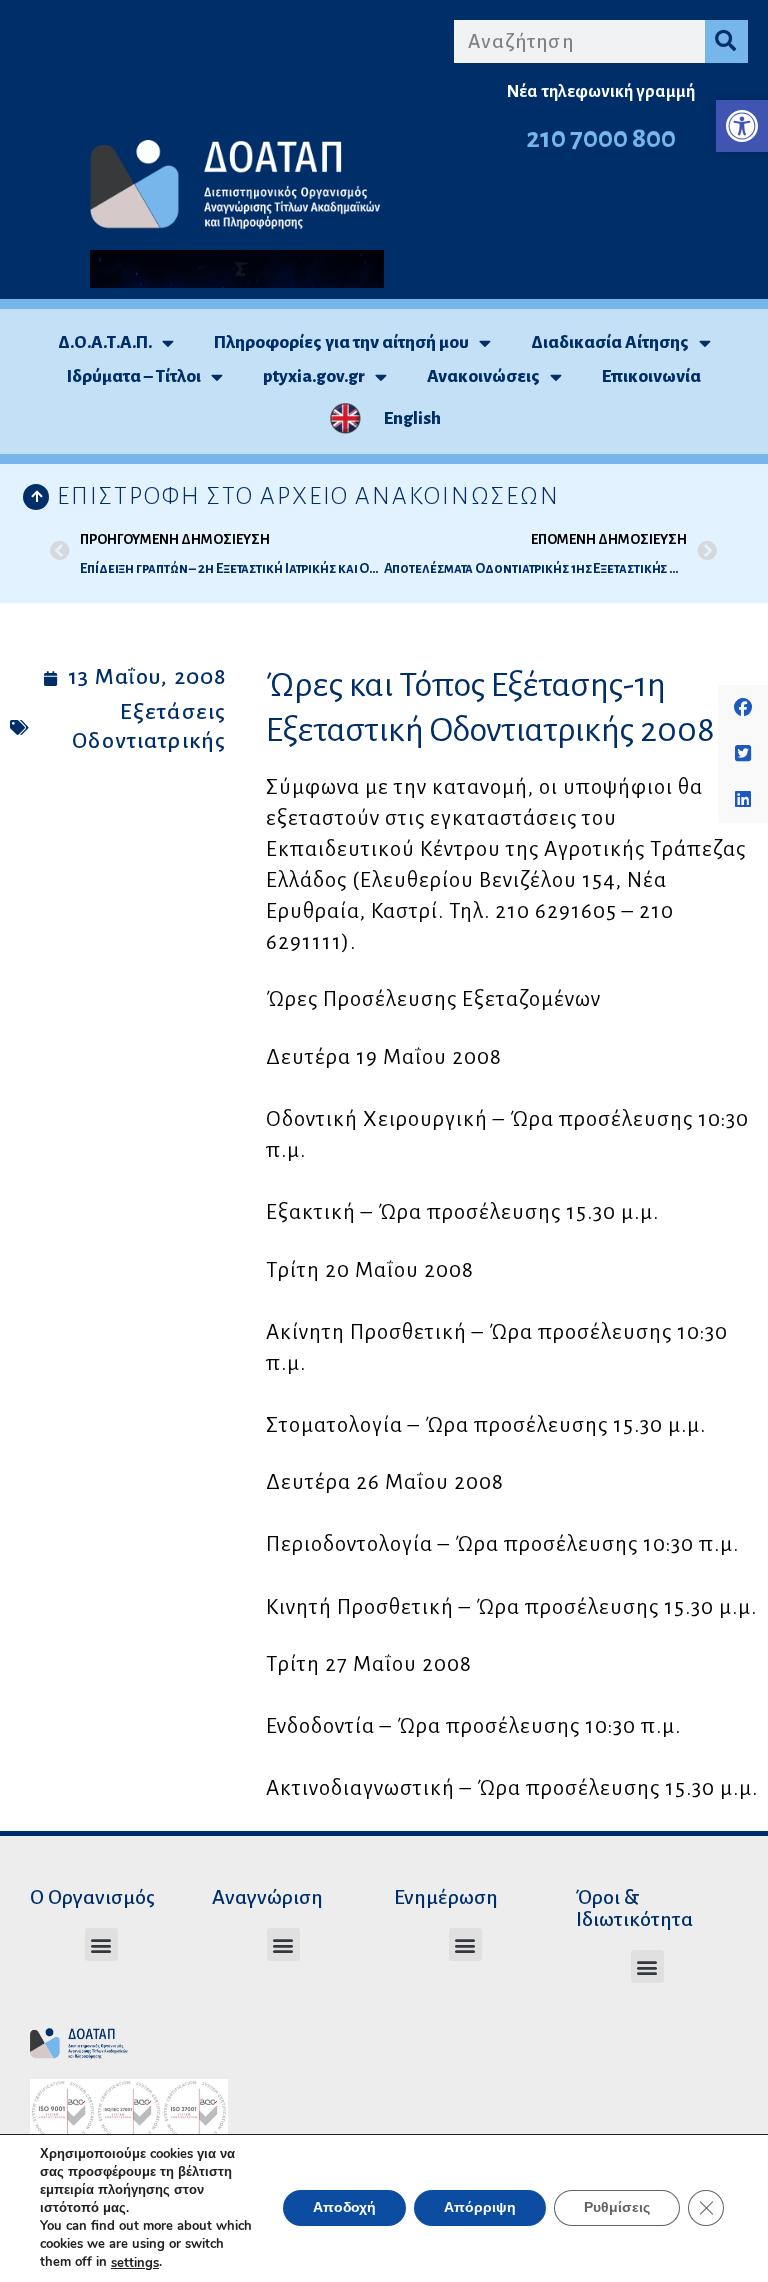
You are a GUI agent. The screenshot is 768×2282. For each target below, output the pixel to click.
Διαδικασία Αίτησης (610, 342)
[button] (742, 126)
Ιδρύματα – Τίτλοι (134, 376)
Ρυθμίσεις (617, 2208)
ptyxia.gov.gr (314, 376)
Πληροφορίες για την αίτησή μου (341, 342)
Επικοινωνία (651, 376)
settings (135, 2263)
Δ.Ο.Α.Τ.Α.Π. (105, 342)
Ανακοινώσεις (483, 376)
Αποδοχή (344, 2208)
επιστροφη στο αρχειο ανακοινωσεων (308, 496)
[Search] (726, 41)
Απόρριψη (480, 2208)
